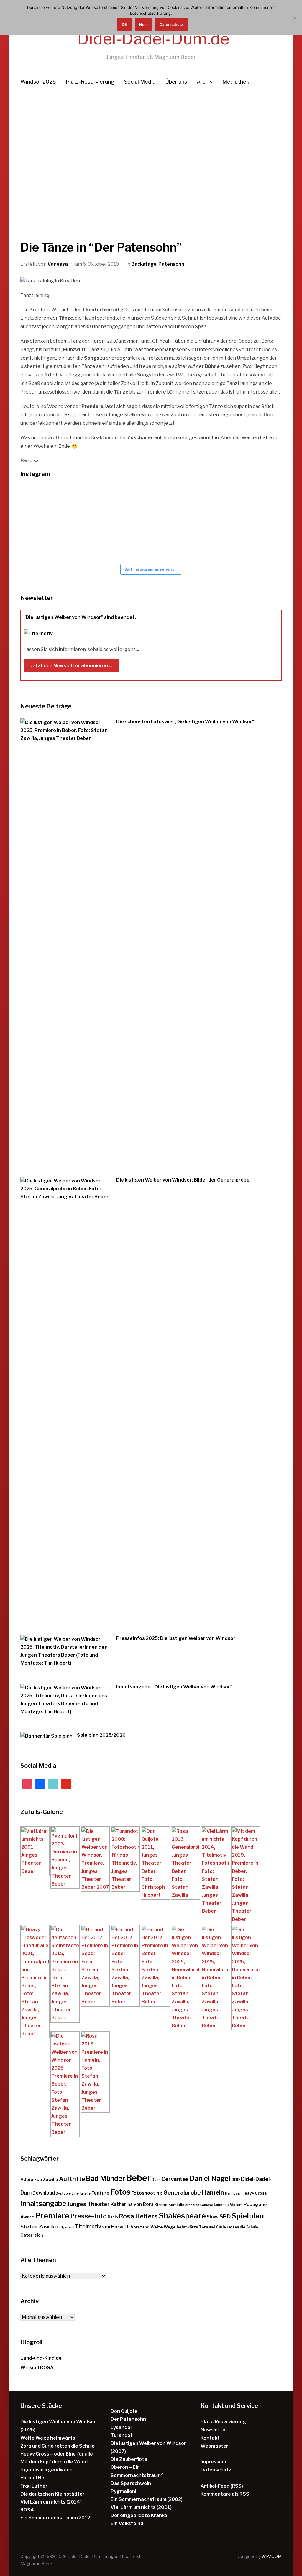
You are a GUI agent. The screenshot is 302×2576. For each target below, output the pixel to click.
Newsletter (214, 2430)
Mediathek (236, 82)
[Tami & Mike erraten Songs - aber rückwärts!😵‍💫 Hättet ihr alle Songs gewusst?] (73, 541)
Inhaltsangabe (43, 2204)
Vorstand (140, 2227)
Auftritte (72, 2179)
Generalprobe (182, 2193)
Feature (100, 2193)
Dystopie (63, 2194)
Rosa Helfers (138, 2216)
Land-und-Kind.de (41, 2358)
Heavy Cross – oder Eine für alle (57, 2454)
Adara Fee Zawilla (39, 2180)
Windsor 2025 (38, 82)
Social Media (140, 82)
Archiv (205, 82)
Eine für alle (81, 2194)
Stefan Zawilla (38, 2226)
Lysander (122, 2427)
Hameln (213, 2192)
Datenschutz (216, 2470)
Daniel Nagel (210, 2179)
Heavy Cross (254, 2193)
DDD (236, 2180)
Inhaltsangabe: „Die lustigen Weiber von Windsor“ (174, 1687)
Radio (113, 2217)
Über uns (176, 82)
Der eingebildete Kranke (139, 2515)
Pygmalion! (123, 2491)
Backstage (144, 264)
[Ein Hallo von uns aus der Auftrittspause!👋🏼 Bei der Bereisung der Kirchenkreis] (180, 504)
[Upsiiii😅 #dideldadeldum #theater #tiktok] (215, 504)
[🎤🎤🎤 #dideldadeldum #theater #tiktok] (250, 504)
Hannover (233, 2194)
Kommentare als (225, 2494)
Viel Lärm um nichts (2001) (141, 2507)
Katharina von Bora (132, 2204)
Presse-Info (88, 2216)
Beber (138, 2178)
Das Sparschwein (131, 2483)
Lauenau (221, 2205)
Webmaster (214, 2446)
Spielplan (248, 2216)
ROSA (27, 2510)
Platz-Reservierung (90, 82)
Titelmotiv (88, 2226)
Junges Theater (88, 2204)
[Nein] (295, 18)
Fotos (120, 2192)
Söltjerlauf (65, 2227)
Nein (143, 24)
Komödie (176, 2205)
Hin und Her (33, 2478)
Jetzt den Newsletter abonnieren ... (72, 666)
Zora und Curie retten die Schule (229, 2227)
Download (44, 2193)
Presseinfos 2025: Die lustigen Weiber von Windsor (176, 1638)
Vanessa (58, 264)
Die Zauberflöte (129, 2459)
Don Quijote (124, 2411)
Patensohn (171, 264)
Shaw (213, 2217)
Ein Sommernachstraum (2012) (56, 2518)
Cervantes (175, 2179)
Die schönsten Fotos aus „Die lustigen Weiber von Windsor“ (185, 722)
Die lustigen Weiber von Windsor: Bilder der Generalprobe (183, 1180)
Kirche (161, 2205)
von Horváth (116, 2227)
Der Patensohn (128, 2419)
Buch (156, 2180)
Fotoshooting (147, 2193)
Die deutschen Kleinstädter (52, 2494)
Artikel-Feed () (222, 2486)
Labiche (207, 2205)
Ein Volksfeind (127, 2523)
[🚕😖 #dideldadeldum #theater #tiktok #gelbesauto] (38, 504)
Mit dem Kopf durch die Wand (54, 2462)
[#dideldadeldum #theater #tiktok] (109, 504)
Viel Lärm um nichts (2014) (51, 2502)
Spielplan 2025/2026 (101, 1735)
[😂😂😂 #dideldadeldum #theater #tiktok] (144, 504)
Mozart (236, 2205)
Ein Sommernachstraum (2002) (147, 2499)
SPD (225, 2216)
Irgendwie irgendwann (46, 2470)
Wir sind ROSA (37, 2368)
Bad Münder (105, 2179)
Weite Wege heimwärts (174, 2227)
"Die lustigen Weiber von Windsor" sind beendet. (80, 617)
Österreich (32, 2235)
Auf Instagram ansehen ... (151, 569)
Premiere (52, 2216)
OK (125, 24)
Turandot (122, 2435)
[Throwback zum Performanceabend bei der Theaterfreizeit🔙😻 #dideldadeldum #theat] (73, 504)
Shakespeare (182, 2216)
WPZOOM (272, 2556)
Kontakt (210, 2438)
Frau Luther (34, 2486)
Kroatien (192, 2205)
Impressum (213, 2462)
